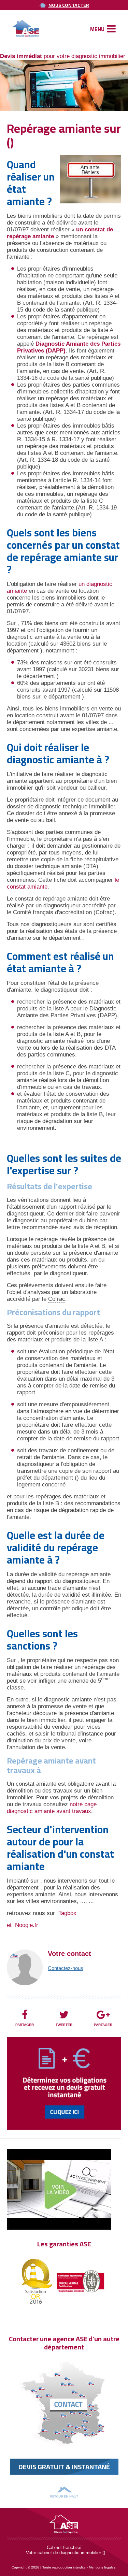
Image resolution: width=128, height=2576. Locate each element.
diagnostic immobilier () (82, 2553)
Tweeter (64, 2025)
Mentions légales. (103, 2567)
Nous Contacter (69, 5)
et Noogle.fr (23, 1925)
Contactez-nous (66, 1968)
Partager (25, 2025)
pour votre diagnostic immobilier (63, 56)
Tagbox (67, 1913)
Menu (98, 29)
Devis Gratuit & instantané (64, 2467)
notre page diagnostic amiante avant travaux (52, 1808)
